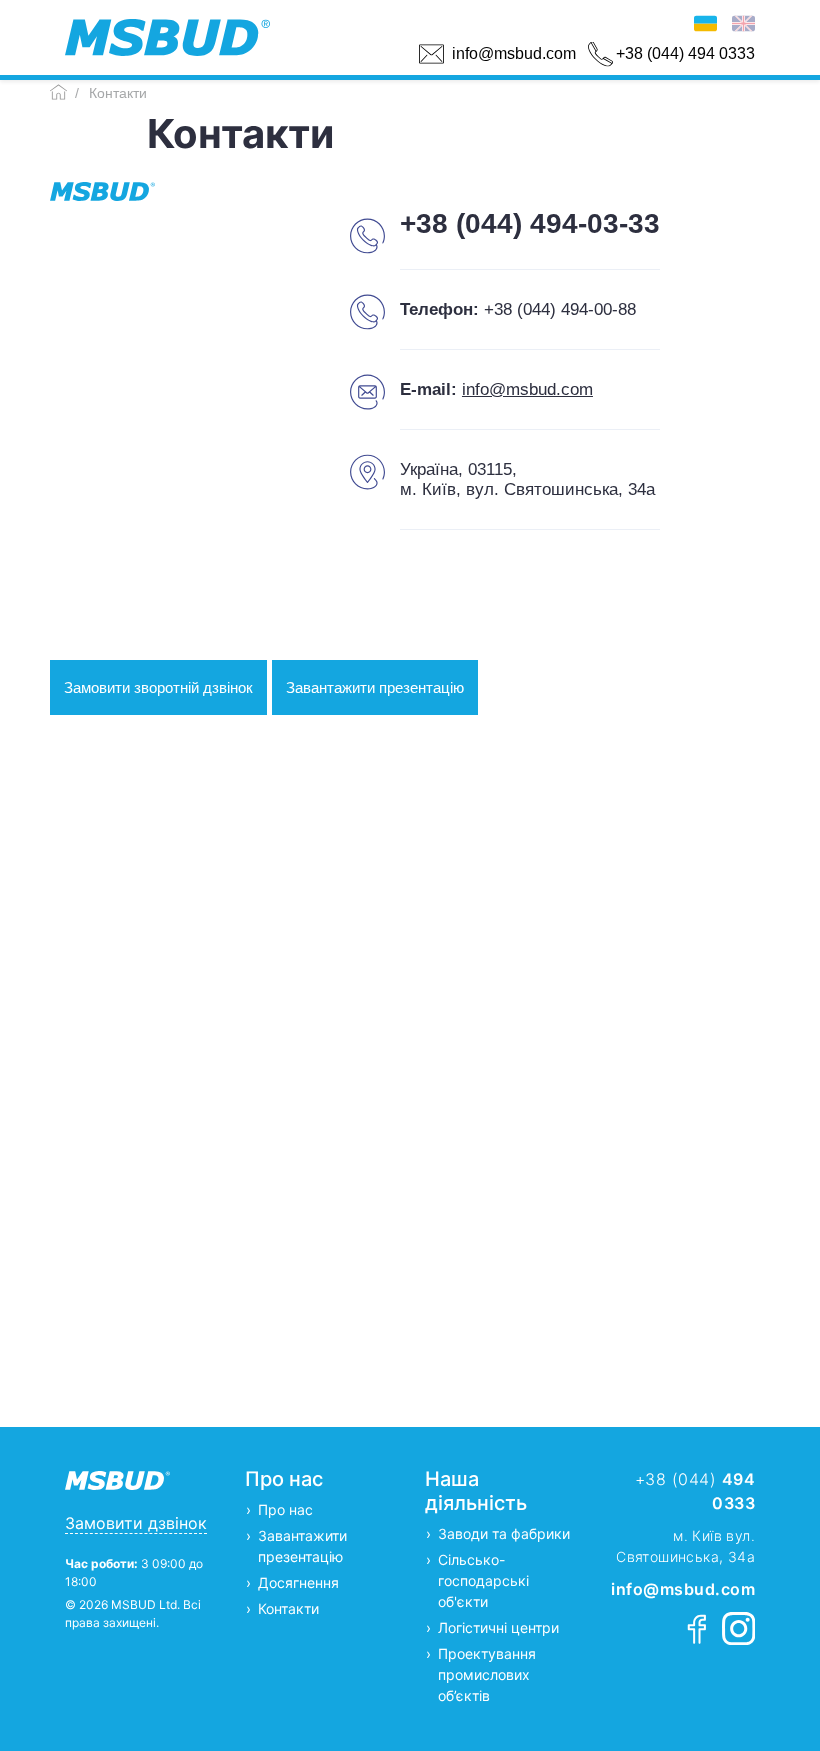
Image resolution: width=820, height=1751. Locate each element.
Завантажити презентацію (375, 687)
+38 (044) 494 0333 (685, 53)
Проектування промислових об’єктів (487, 1674)
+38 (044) (695, 1491)
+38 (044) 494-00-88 (560, 309)
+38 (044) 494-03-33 (530, 223)
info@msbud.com (514, 53)
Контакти (288, 1608)
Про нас (285, 1509)
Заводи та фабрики (504, 1533)
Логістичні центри (498, 1627)
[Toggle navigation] (283, 38)
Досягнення (298, 1582)
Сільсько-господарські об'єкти (483, 1580)
